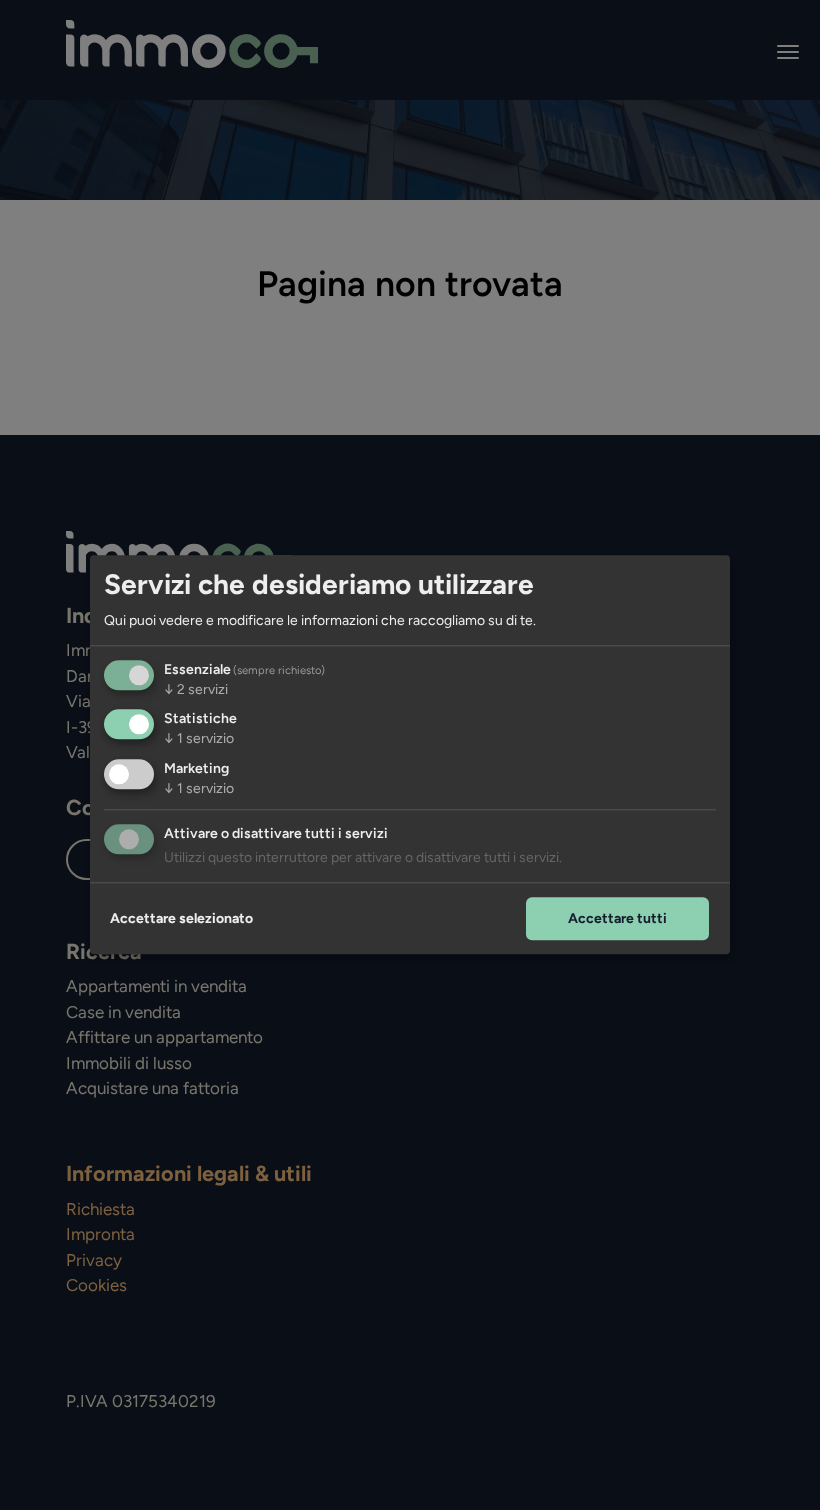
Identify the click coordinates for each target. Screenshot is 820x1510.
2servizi (196, 689)
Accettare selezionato (181, 918)
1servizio (199, 739)
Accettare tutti (617, 918)
